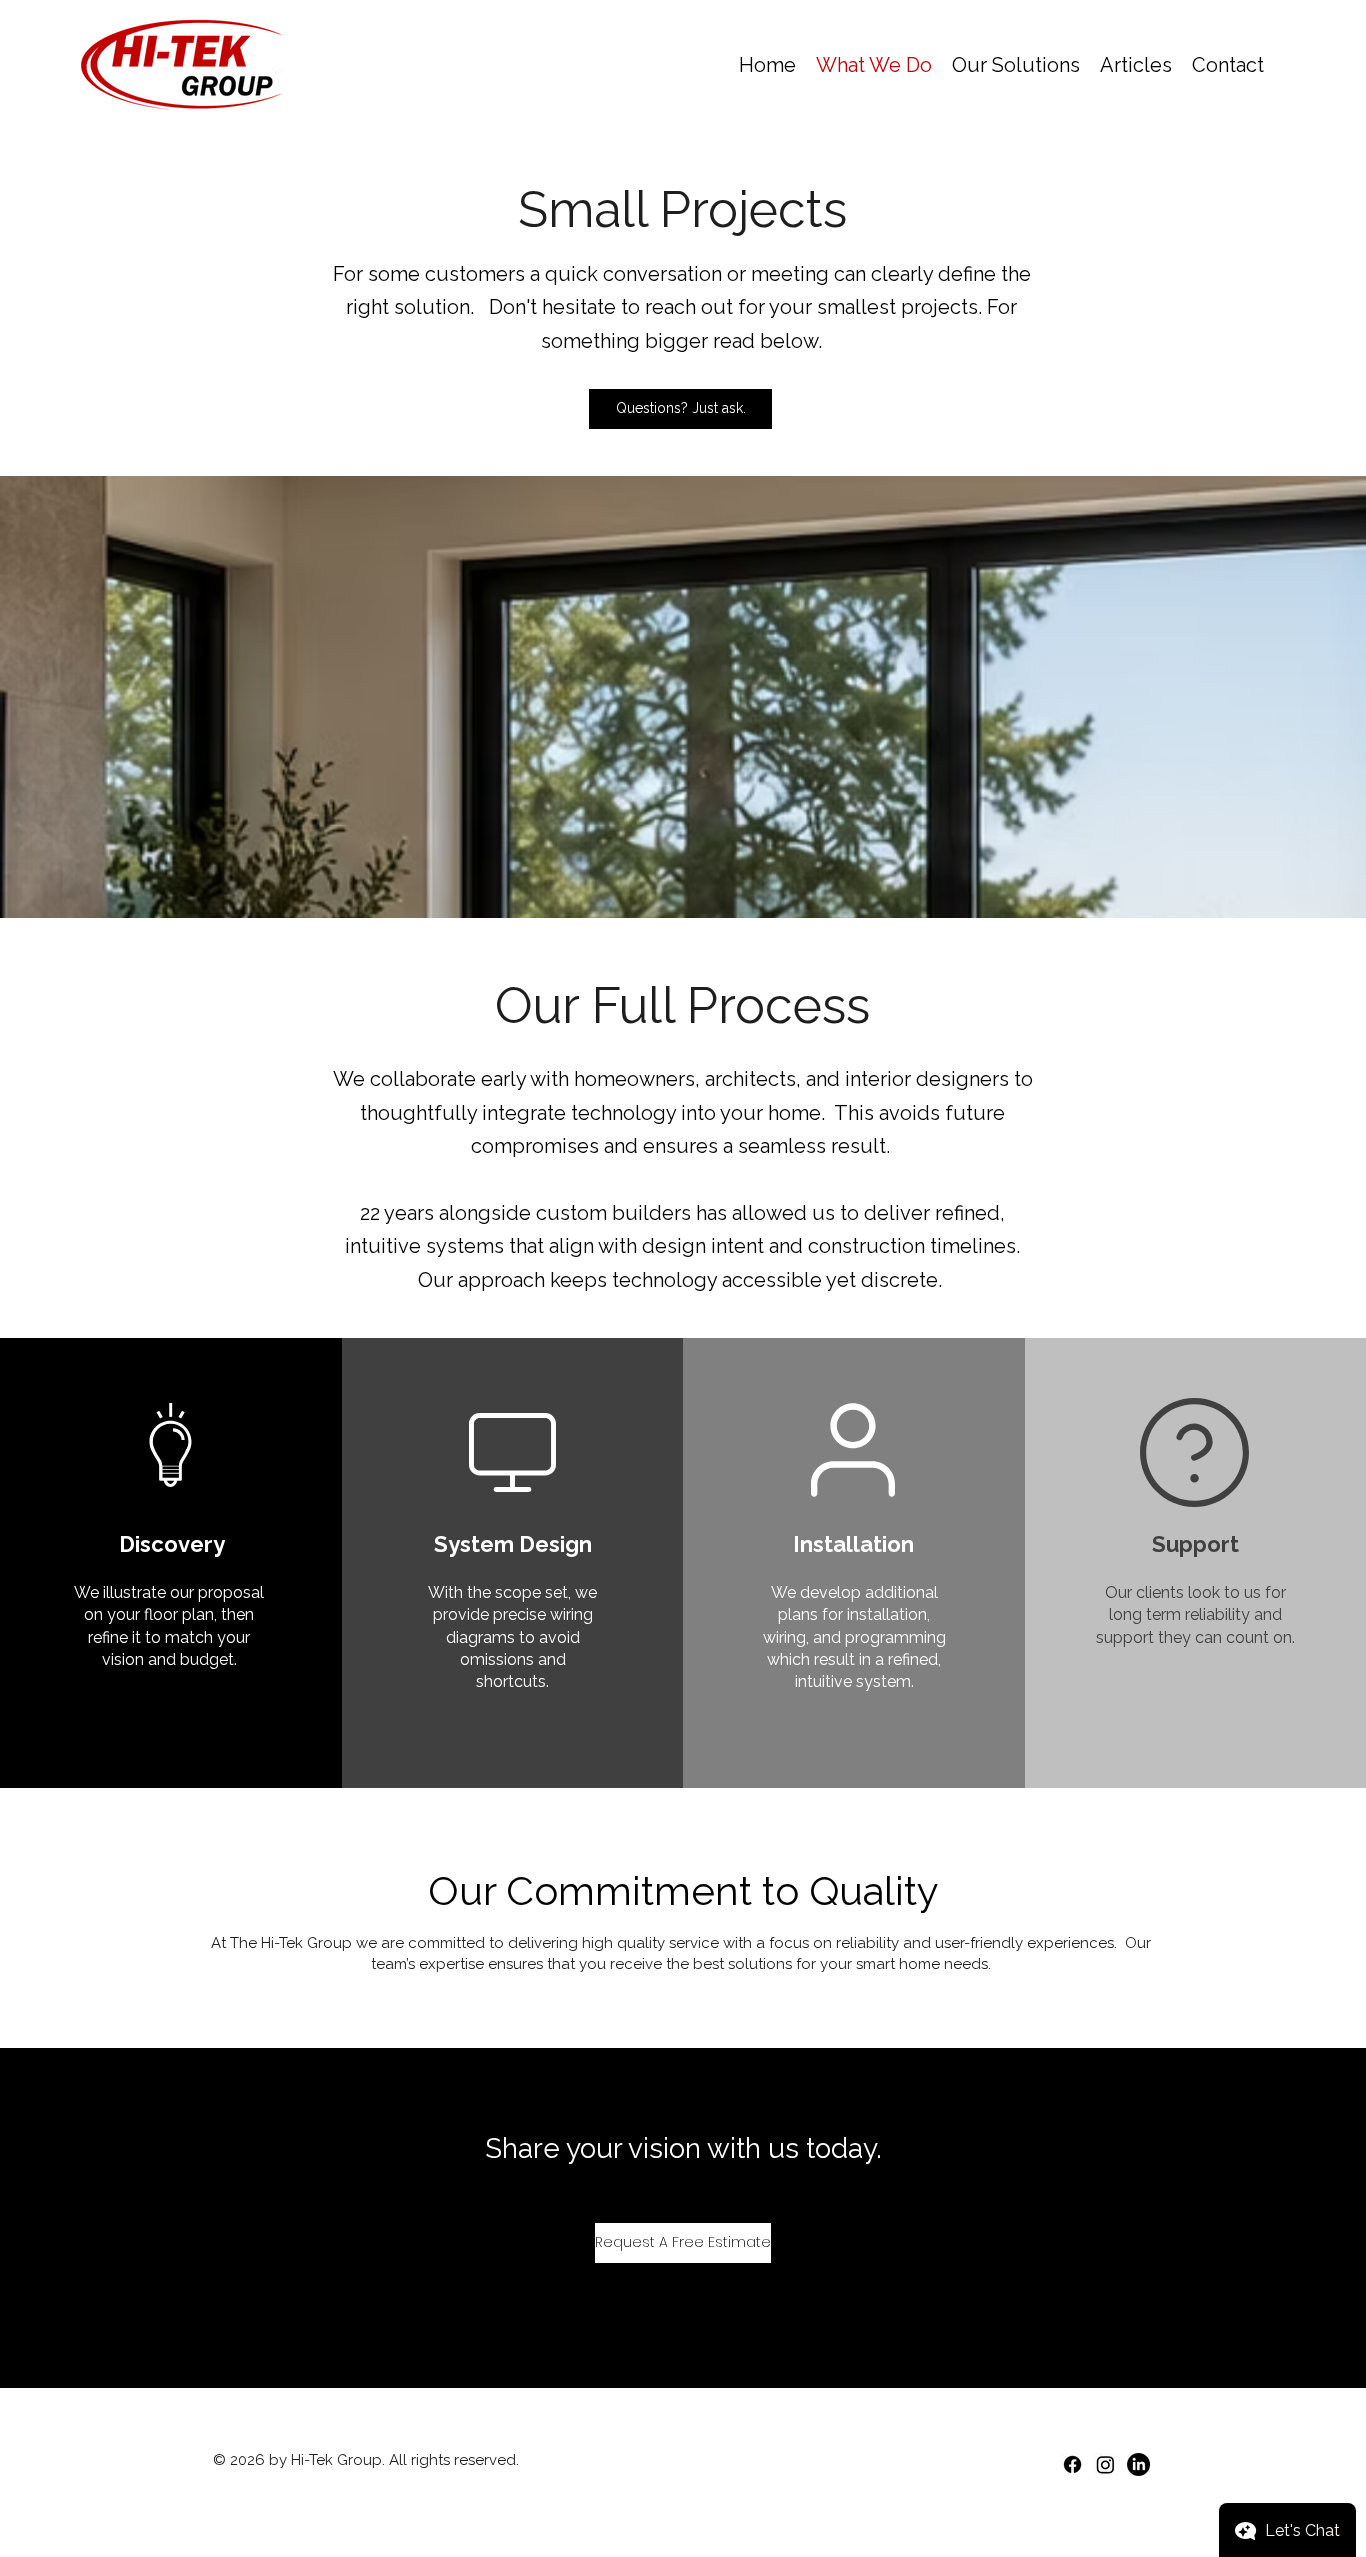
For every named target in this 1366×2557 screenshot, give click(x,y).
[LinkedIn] (1138, 2464)
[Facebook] (1072, 2464)
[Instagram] (1105, 2464)
